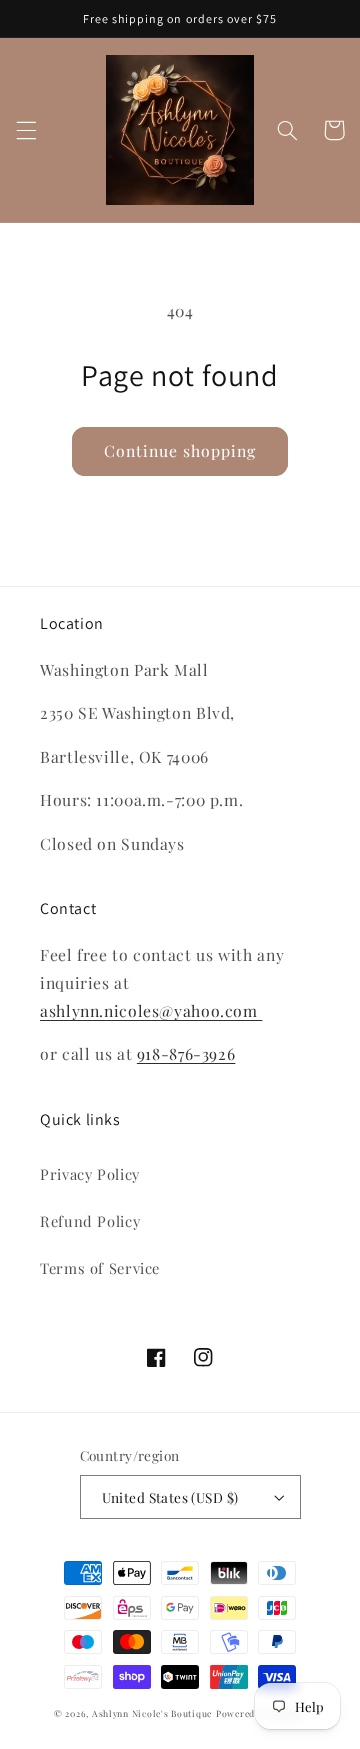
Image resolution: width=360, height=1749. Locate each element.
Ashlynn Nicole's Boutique (152, 1713)
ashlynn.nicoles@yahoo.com (151, 1010)
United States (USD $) (170, 1497)
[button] (26, 130)
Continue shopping (180, 450)
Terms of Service (100, 1268)
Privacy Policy (90, 1174)
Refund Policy (90, 1221)
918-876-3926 (186, 1053)
